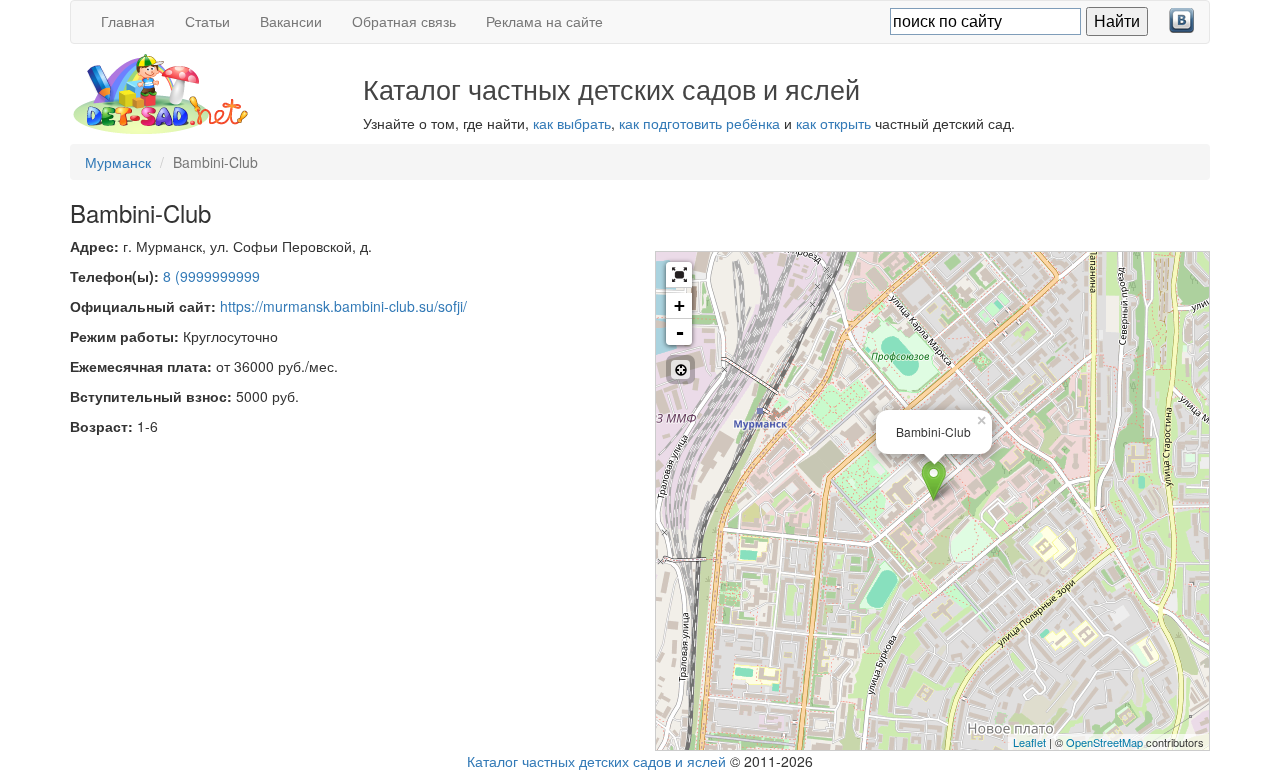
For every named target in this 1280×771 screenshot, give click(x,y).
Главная (128, 21)
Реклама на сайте (544, 21)
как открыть (833, 123)
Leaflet (1029, 742)
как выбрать (572, 123)
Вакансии (291, 21)
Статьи (207, 21)
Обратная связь (404, 21)
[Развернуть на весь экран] (679, 275)
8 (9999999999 (211, 276)
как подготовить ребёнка (699, 123)
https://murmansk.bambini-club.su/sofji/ (343, 306)
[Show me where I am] (680, 369)
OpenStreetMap (1104, 742)
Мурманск (118, 162)
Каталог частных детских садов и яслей (596, 761)
